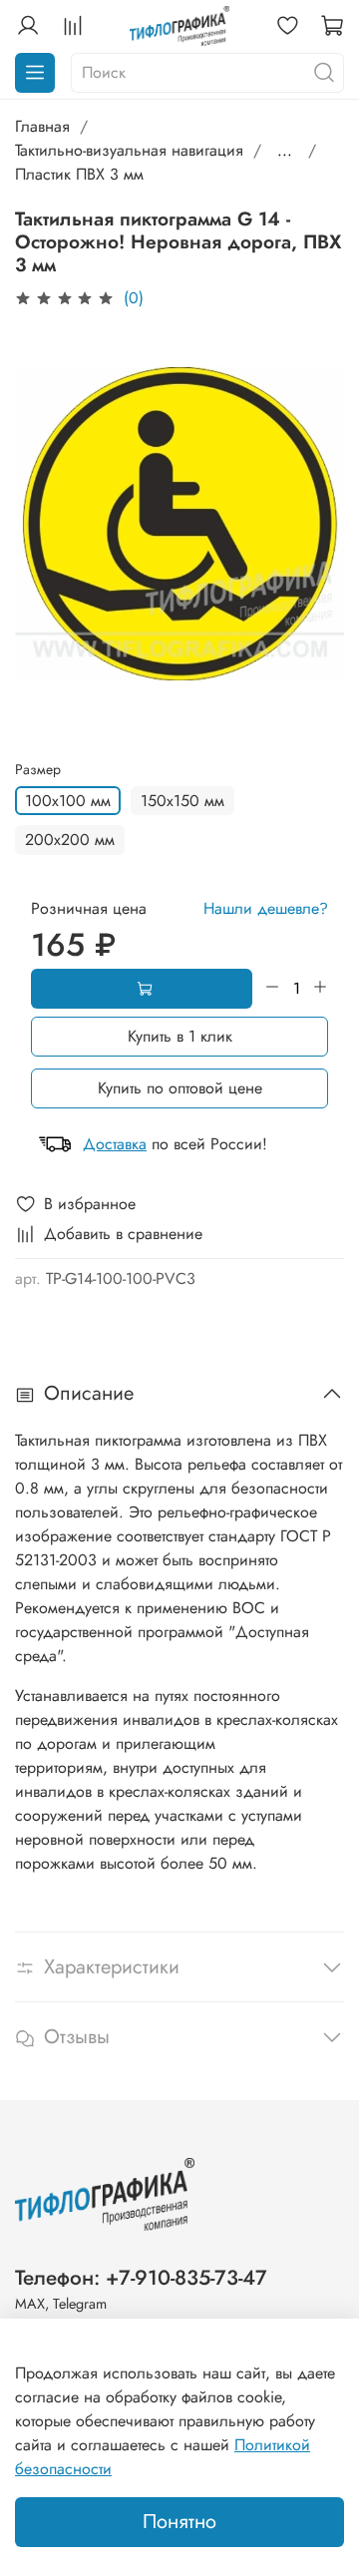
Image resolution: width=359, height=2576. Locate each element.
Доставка (115, 1144)
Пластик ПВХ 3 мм (79, 174)
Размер (38, 770)
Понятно (179, 2522)
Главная (42, 126)
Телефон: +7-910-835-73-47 (141, 2278)
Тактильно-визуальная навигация (129, 150)
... (285, 151)
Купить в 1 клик (180, 1036)
